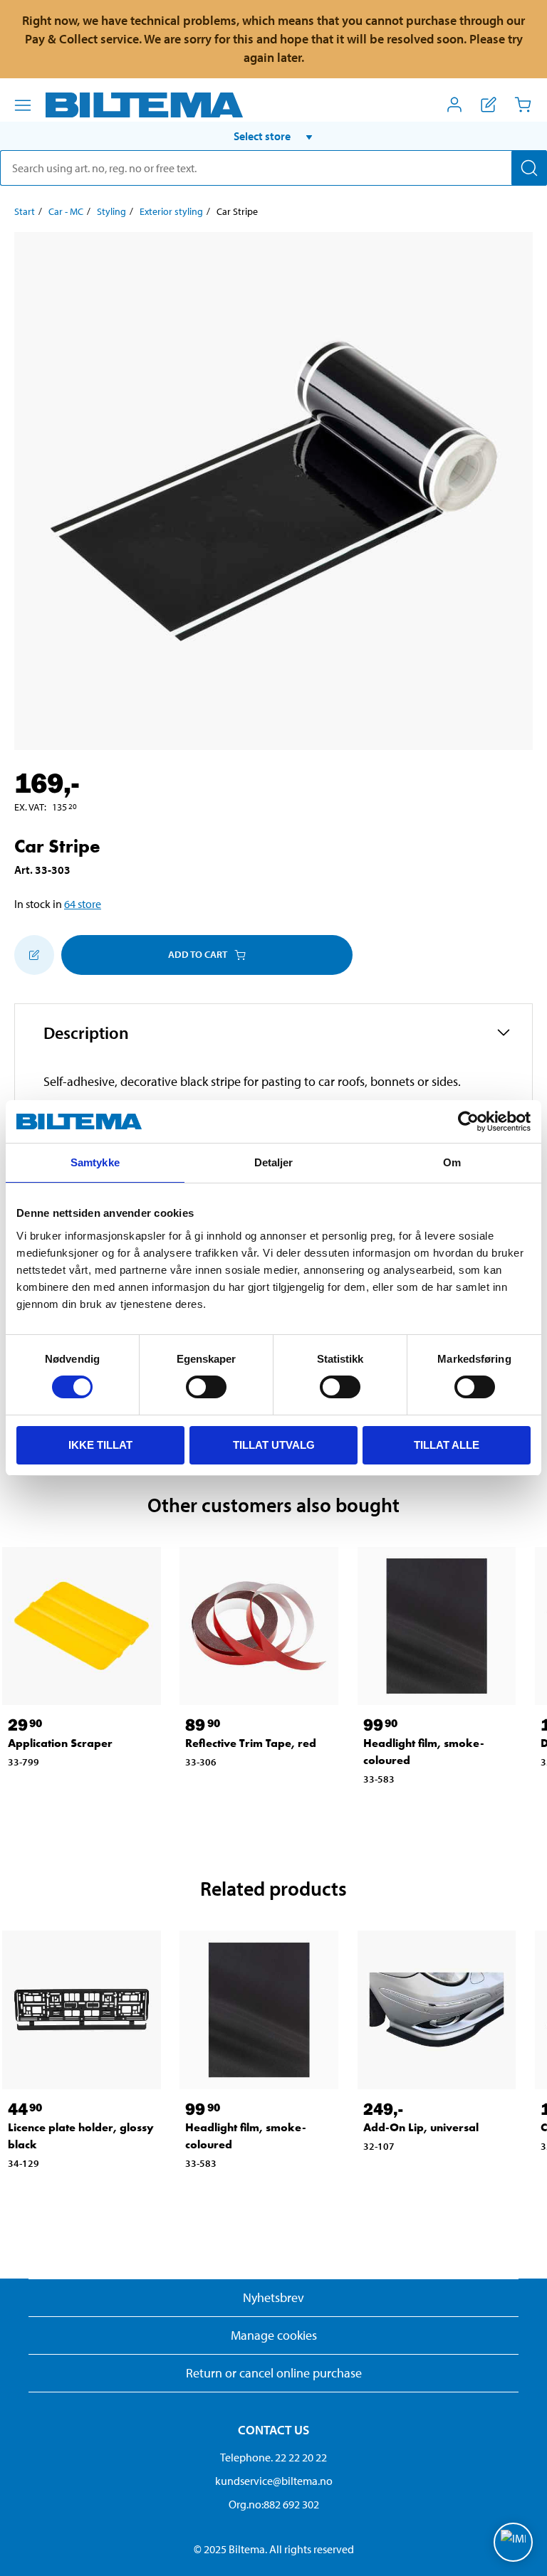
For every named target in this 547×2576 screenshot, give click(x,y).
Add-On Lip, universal (421, 2127)
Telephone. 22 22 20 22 (273, 2457)
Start (25, 211)
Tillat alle (447, 1445)
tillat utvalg (274, 1445)
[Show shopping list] (489, 105)
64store (83, 904)
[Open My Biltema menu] (454, 105)
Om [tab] (452, 1162)
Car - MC (66, 211)
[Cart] (523, 105)
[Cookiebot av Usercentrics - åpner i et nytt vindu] (468, 1121)
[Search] (529, 168)
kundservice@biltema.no (274, 2481)
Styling (111, 211)
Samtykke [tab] (95, 1162)
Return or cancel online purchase (274, 2373)
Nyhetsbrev (273, 2297)
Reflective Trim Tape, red (251, 1743)
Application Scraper (60, 1743)
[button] (273, 136)
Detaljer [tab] (274, 1162)
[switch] (206, 1387)
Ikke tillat (100, 1445)
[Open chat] (513, 2542)
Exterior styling (171, 211)
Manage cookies (274, 2335)
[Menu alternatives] (23, 105)
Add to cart (198, 954)
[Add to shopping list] (34, 955)
